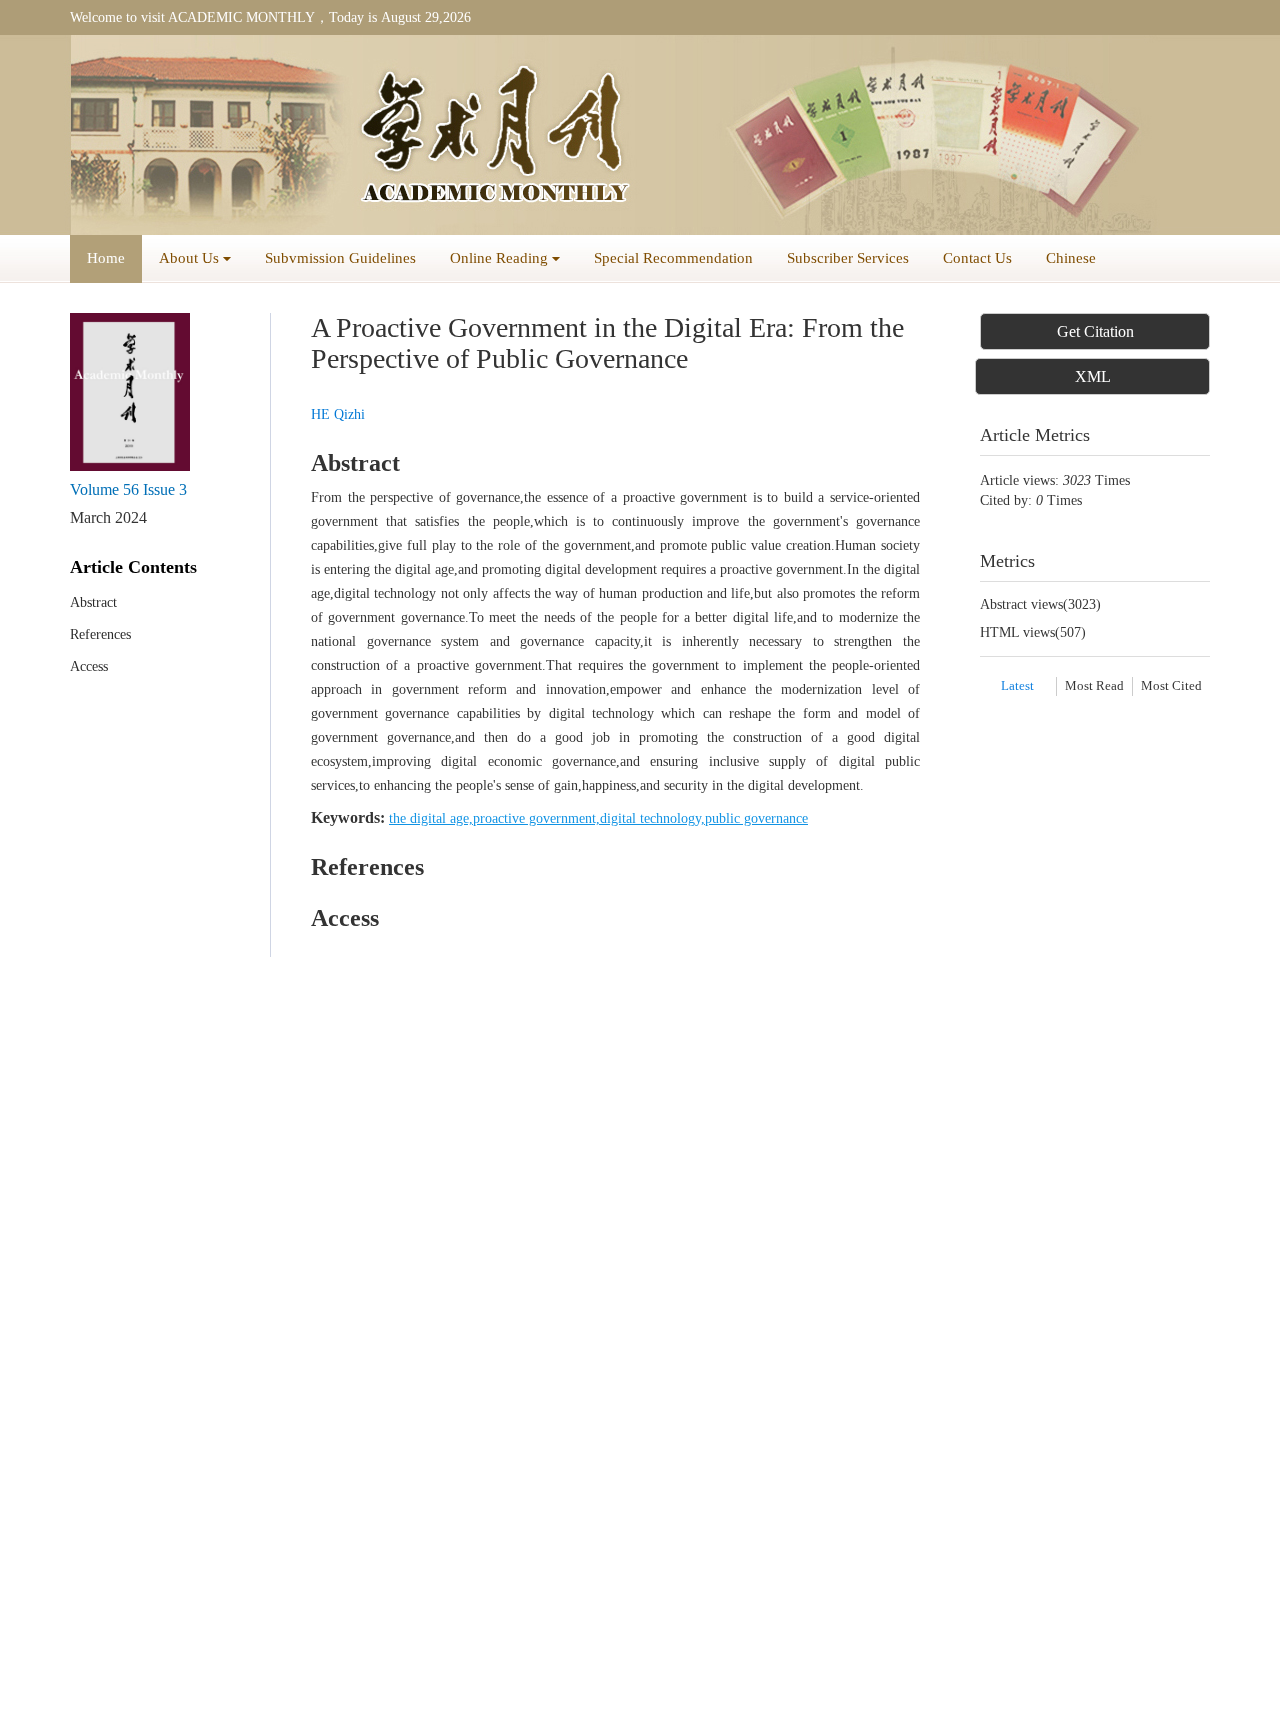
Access (89, 666)
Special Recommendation (673, 258)
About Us (189, 258)
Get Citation (1095, 331)
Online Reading (499, 258)
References (100, 634)
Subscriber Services (848, 258)
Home (106, 258)
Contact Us (977, 258)
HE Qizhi (338, 414)
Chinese (1071, 258)
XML (1093, 376)
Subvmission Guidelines (340, 258)
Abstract (93, 602)
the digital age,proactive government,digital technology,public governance (598, 818)
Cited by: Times (1045, 500)
